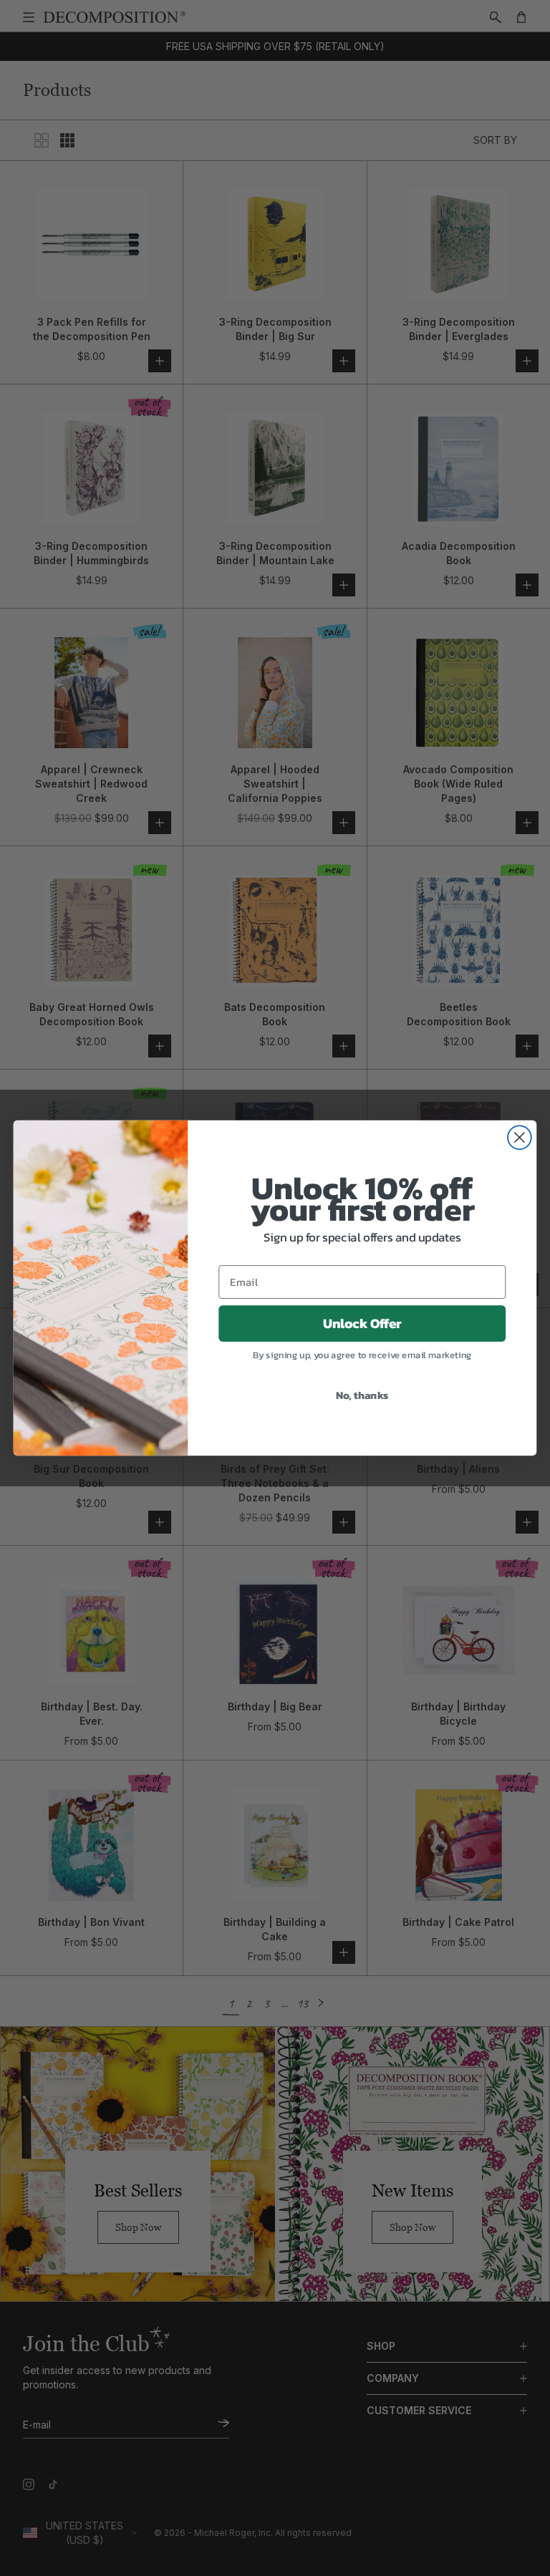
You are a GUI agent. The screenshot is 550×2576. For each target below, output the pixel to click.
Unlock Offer (362, 1324)
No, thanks (362, 1395)
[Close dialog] (520, 1137)
